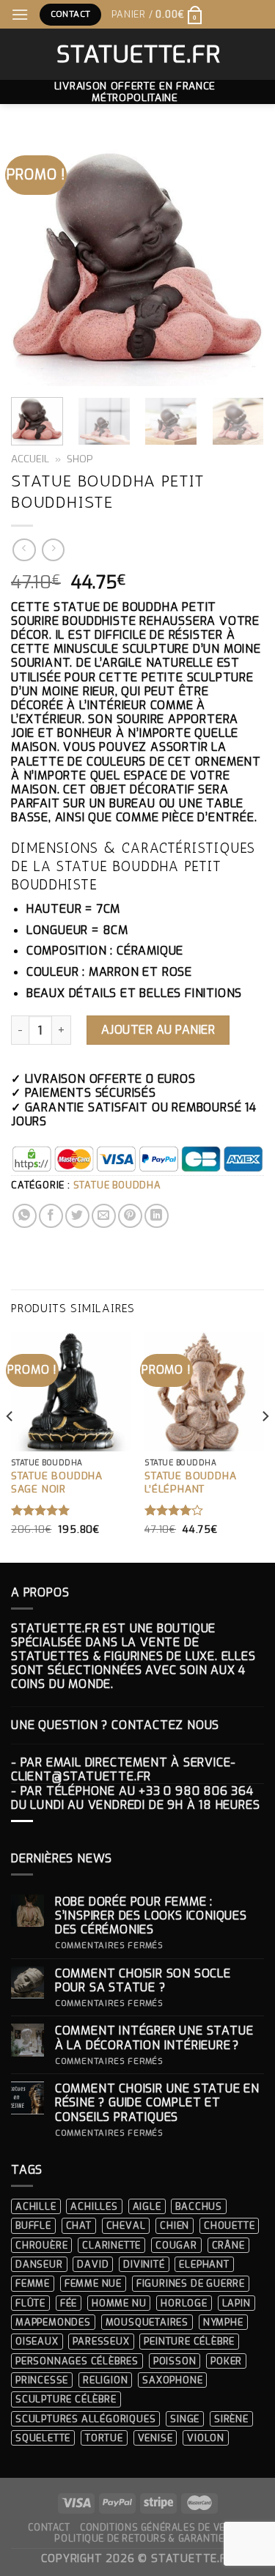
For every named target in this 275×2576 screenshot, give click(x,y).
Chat (79, 2225)
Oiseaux (37, 2341)
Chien (175, 2225)
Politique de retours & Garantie (139, 2539)
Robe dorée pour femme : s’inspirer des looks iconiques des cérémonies (151, 1916)
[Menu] (20, 14)
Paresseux (101, 2341)
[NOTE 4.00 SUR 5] (174, 1510)
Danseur (39, 2264)
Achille (36, 2206)
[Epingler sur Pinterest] (130, 1216)
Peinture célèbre (189, 2341)
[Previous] (34, 260)
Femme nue (93, 2283)
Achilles (94, 2206)
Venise (155, 2438)
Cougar (176, 2245)
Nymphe (223, 2322)
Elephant (204, 2264)
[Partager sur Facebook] (51, 1216)
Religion (105, 2380)
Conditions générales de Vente (162, 2528)
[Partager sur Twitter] (77, 1216)
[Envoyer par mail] (104, 1216)
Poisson (175, 2361)
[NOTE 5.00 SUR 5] (41, 1510)
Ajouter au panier (158, 1030)
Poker (226, 2361)
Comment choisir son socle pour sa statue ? (143, 1980)
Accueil (30, 459)
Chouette (229, 2225)
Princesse (42, 2380)
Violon (206, 2438)
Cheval (126, 2225)
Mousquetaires (147, 2322)
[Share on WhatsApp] (25, 1216)
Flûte (30, 2303)
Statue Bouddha (117, 1185)
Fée (69, 2303)
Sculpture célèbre (66, 2399)
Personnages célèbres (77, 2361)
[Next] (241, 260)
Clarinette (111, 2245)
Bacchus (199, 2206)
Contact (49, 2528)
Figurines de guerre (191, 2283)
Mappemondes (53, 2322)
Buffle (33, 2225)
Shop (80, 459)
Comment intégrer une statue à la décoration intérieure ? (154, 2038)
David (93, 2264)
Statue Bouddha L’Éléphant (190, 1483)
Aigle (147, 2206)
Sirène (231, 2419)
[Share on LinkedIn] (157, 1216)
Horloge (184, 2303)
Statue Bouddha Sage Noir (57, 1483)
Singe (185, 2419)
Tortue (104, 2438)
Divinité (144, 2264)
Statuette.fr (137, 54)
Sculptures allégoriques (85, 2419)
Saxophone (172, 2380)
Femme (33, 2283)
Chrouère (41, 2245)
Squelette (43, 2438)
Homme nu (119, 2303)
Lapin (236, 2303)
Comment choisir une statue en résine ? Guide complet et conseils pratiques (157, 2103)
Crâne (228, 2245)
